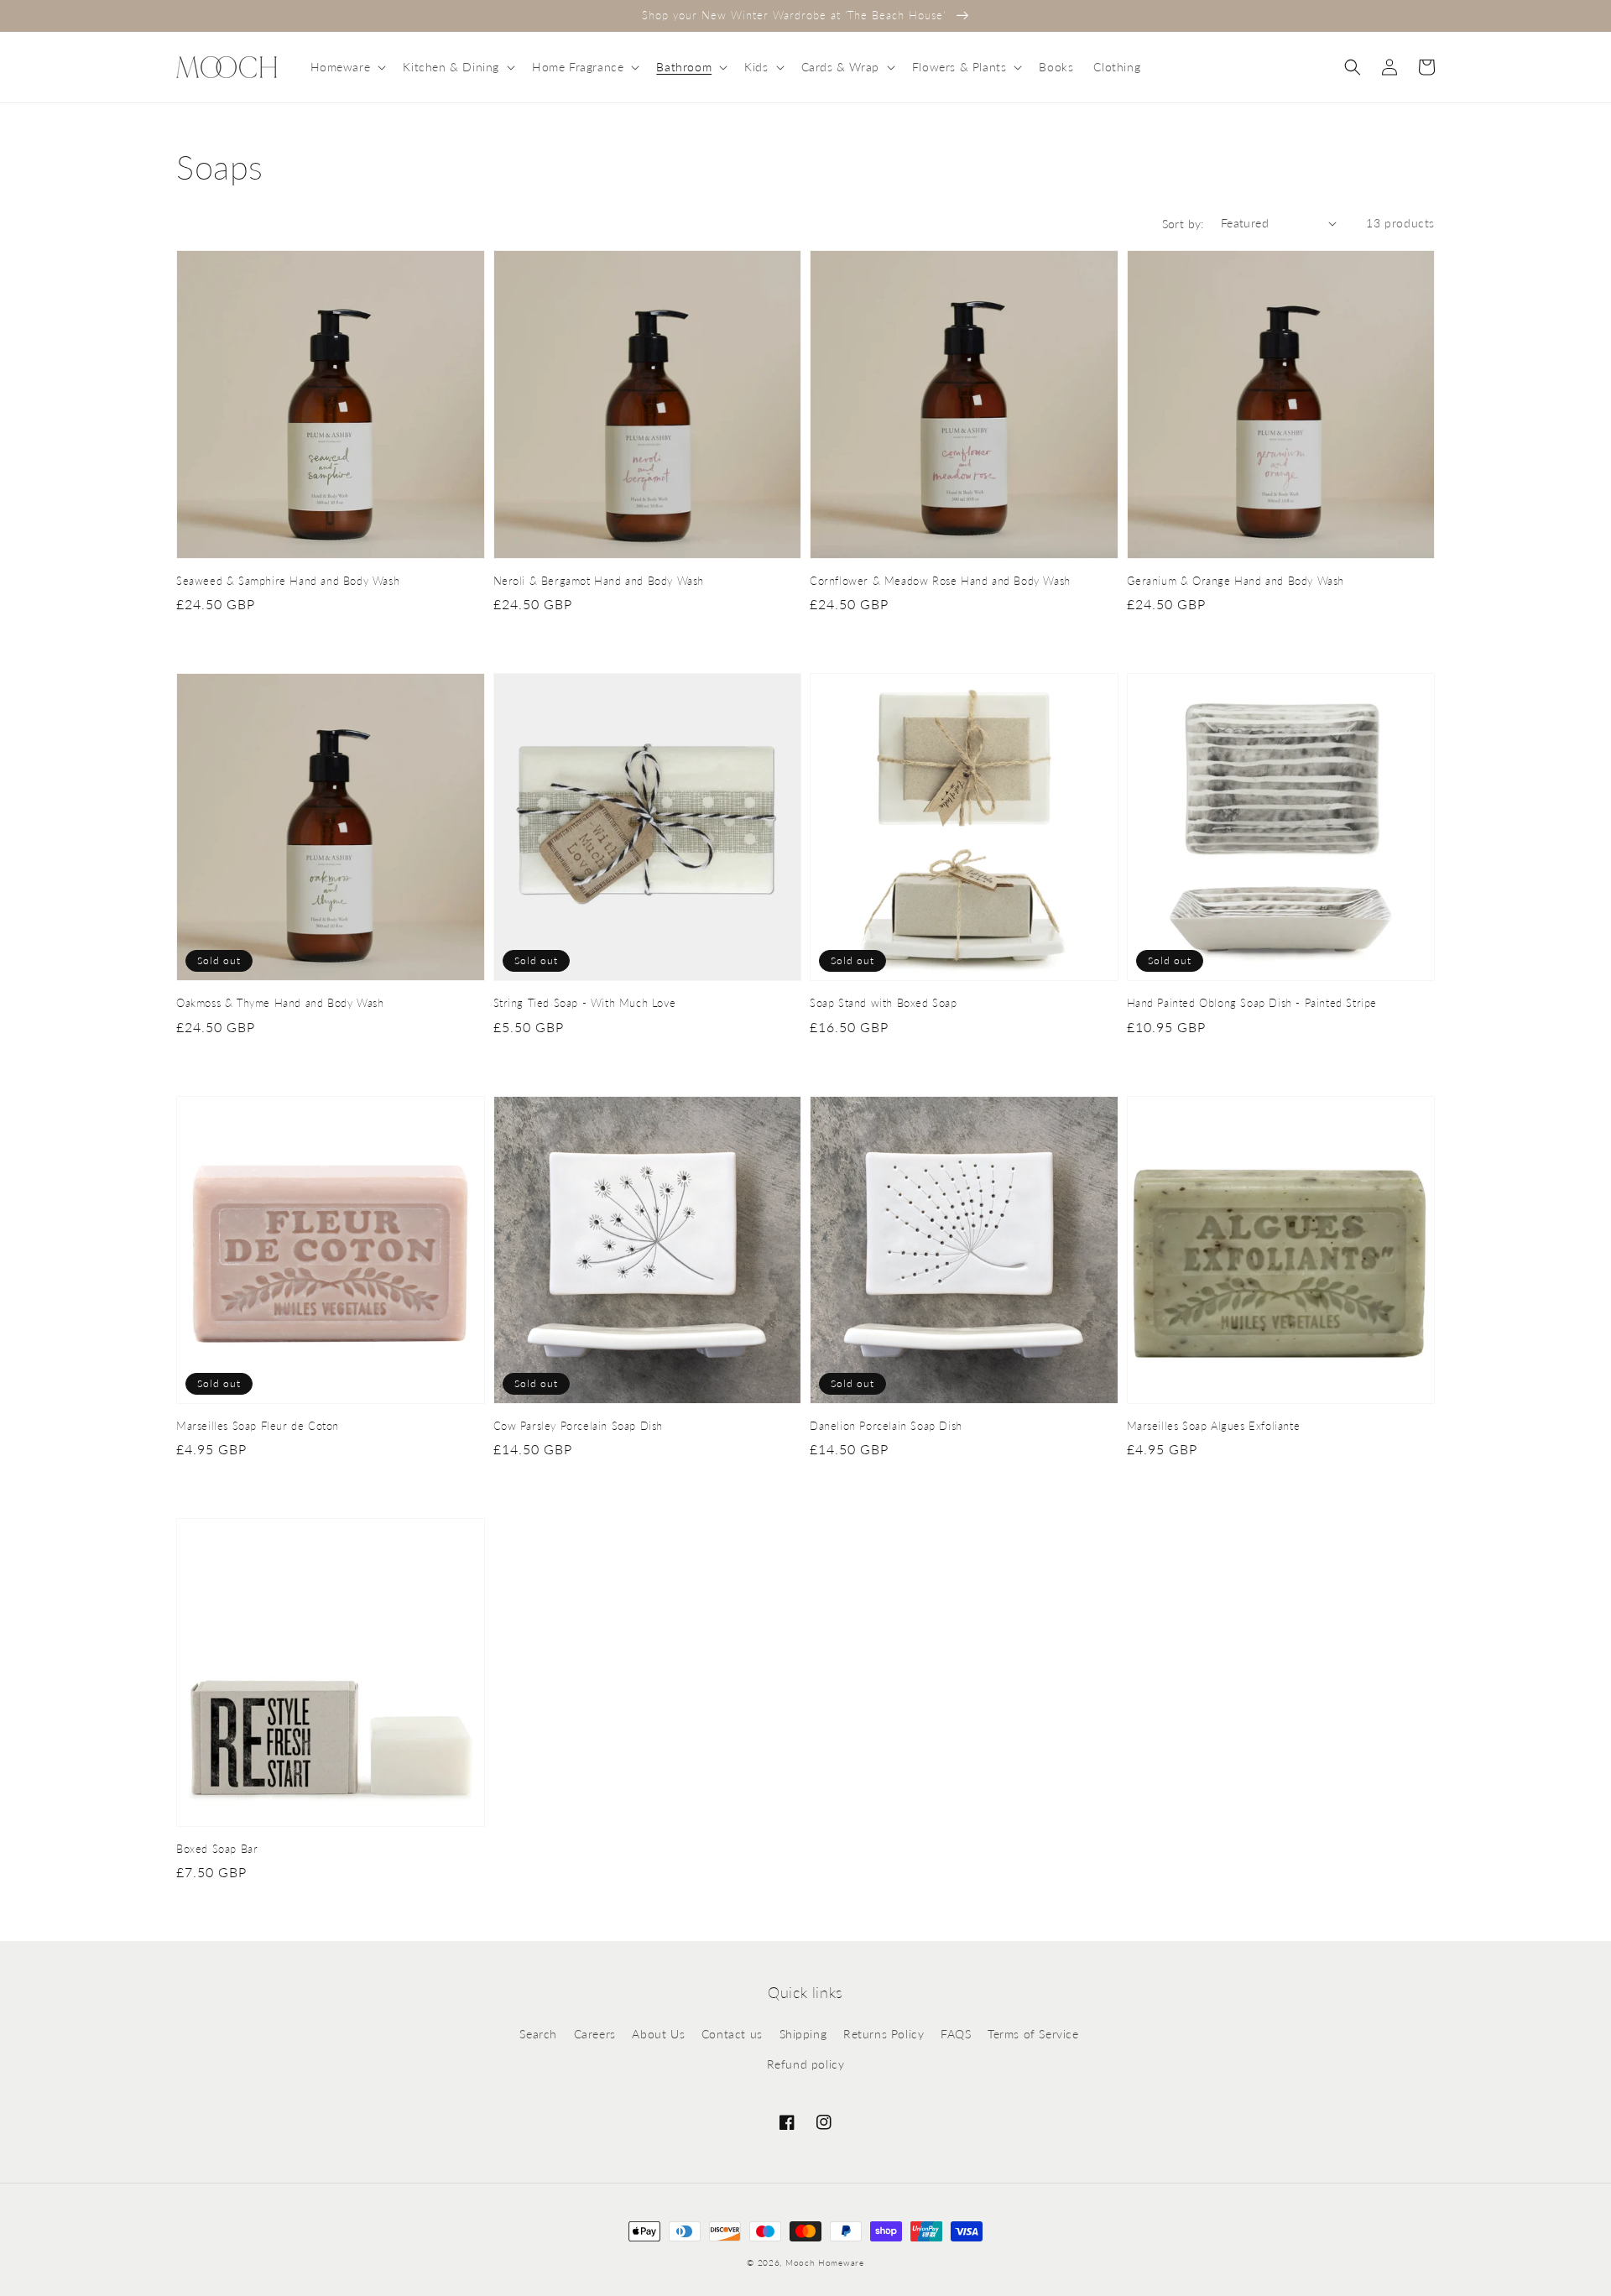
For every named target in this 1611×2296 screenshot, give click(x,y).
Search (538, 2034)
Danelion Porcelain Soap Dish (886, 1426)
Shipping (803, 2034)
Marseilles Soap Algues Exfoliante (1214, 1426)
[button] (347, 67)
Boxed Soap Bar (217, 1849)
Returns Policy (884, 2034)
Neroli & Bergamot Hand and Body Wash (599, 581)
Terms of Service (1033, 2034)
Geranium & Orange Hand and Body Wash (1236, 581)
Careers (595, 2034)
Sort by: (1183, 224)
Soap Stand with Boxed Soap (884, 1003)
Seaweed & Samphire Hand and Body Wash (288, 581)
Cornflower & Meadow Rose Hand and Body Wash (940, 581)
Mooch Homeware (825, 2262)
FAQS (956, 2034)
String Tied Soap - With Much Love (585, 1003)
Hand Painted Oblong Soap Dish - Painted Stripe (1252, 1003)
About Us (658, 2034)
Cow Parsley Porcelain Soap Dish (579, 1426)
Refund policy (806, 2064)
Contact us (732, 2034)
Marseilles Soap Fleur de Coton (258, 1426)
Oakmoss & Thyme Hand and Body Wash (280, 1003)
